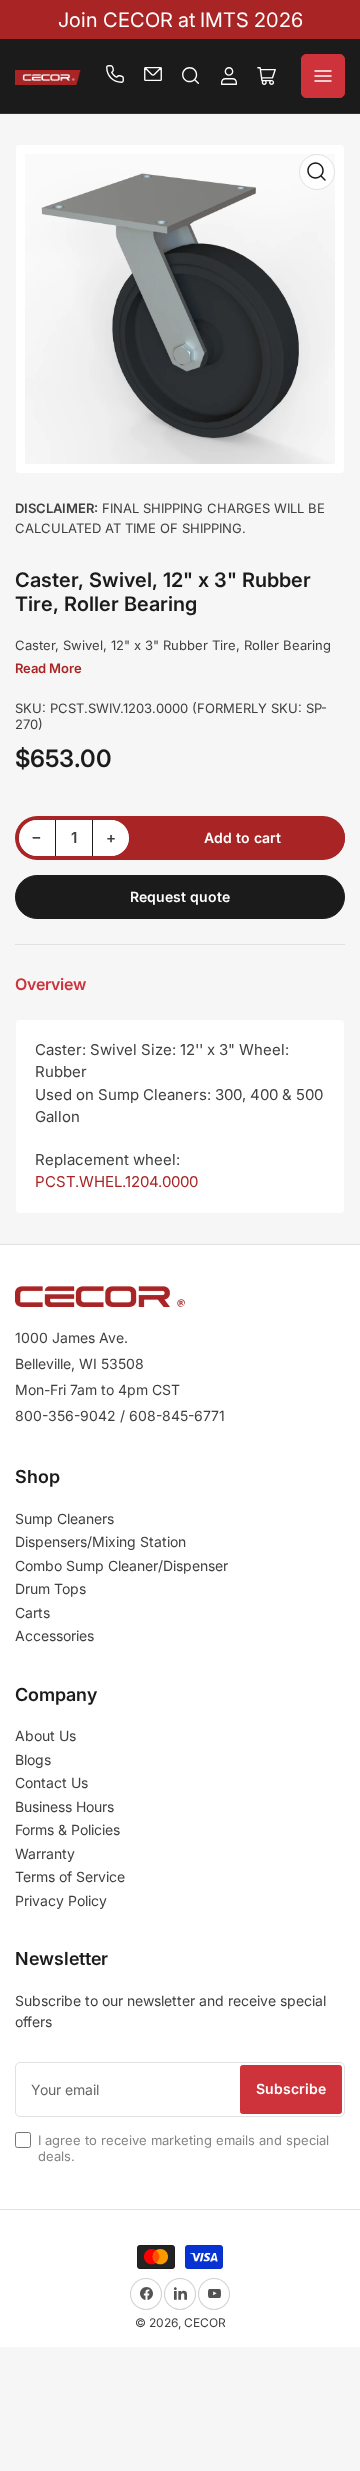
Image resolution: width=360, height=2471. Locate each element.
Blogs (33, 1759)
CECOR (205, 2322)
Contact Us (51, 1782)
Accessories (54, 1635)
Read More (48, 668)
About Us (45, 1735)
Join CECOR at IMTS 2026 (180, 20)
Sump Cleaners (64, 1518)
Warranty (45, 1853)
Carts (32, 1612)
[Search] (191, 76)
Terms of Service (70, 1876)
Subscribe (291, 2088)
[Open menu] (323, 76)
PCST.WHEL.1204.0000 (116, 1181)
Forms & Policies (67, 1829)
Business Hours (64, 1806)
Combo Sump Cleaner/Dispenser (121, 1565)
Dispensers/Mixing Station (100, 1541)
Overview (50, 984)
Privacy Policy (61, 1900)
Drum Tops (50, 1588)
